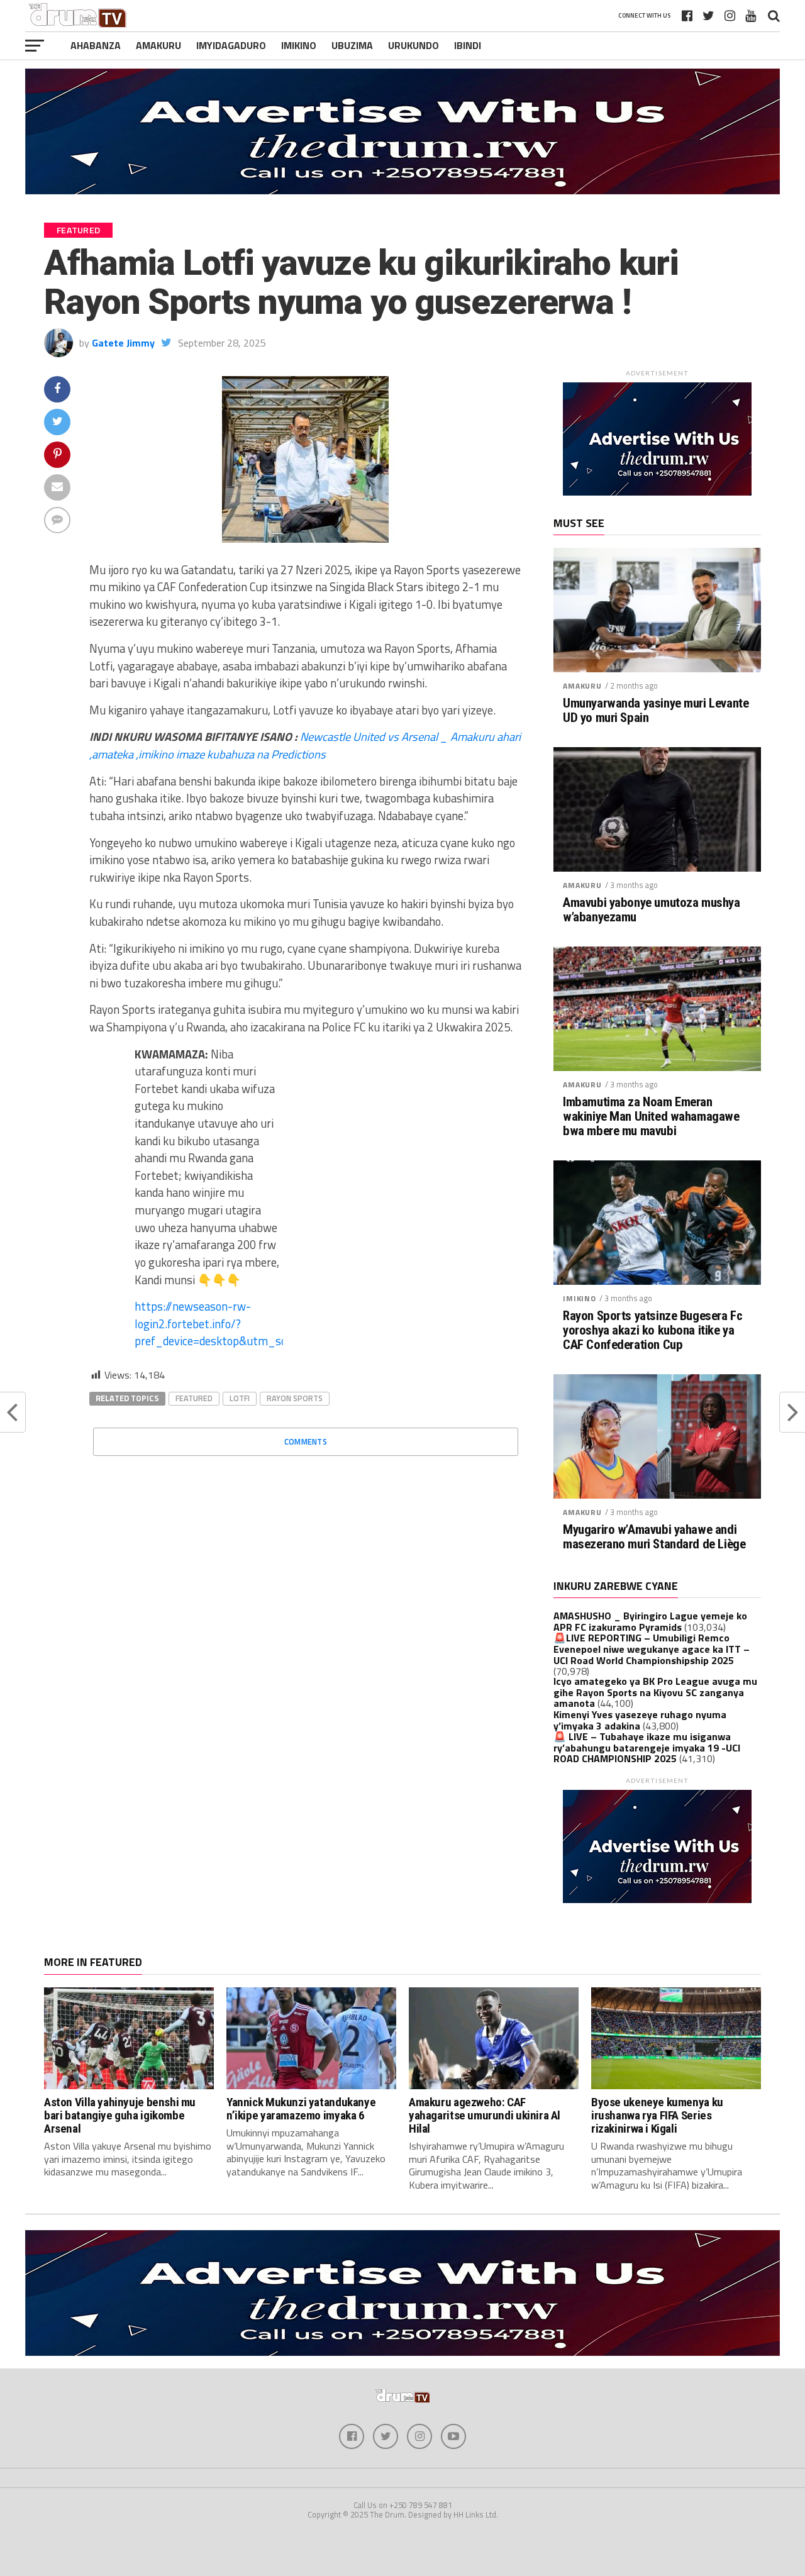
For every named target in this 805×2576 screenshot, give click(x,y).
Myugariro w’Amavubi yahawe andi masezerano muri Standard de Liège (654, 1537)
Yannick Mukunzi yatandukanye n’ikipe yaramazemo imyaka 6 (301, 2109)
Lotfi (240, 1398)
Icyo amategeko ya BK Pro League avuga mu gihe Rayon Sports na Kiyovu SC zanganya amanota (655, 1692)
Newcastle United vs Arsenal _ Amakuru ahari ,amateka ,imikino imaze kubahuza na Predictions (305, 745)
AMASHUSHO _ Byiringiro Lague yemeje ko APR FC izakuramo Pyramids (650, 1621)
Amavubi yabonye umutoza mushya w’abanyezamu (652, 910)
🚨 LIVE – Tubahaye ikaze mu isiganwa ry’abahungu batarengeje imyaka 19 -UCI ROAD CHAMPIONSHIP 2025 (647, 1747)
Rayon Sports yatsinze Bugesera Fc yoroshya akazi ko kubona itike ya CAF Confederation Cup (652, 1330)
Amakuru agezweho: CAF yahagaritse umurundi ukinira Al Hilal (485, 2115)
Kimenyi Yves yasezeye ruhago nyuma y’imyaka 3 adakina (640, 1720)
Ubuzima (352, 45)
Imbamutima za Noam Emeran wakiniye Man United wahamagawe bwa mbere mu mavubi (651, 1117)
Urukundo (414, 45)
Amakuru (158, 45)
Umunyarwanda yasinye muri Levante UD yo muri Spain (656, 711)
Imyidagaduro (231, 45)
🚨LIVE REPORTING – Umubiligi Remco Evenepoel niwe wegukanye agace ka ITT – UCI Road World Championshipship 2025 (652, 1649)
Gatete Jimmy (123, 343)
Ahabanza (96, 45)
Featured (194, 1398)
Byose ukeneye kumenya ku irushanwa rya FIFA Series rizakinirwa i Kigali (657, 2115)
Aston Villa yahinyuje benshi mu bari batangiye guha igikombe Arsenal (120, 2115)
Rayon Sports (295, 1398)
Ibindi (468, 45)
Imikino (299, 45)
